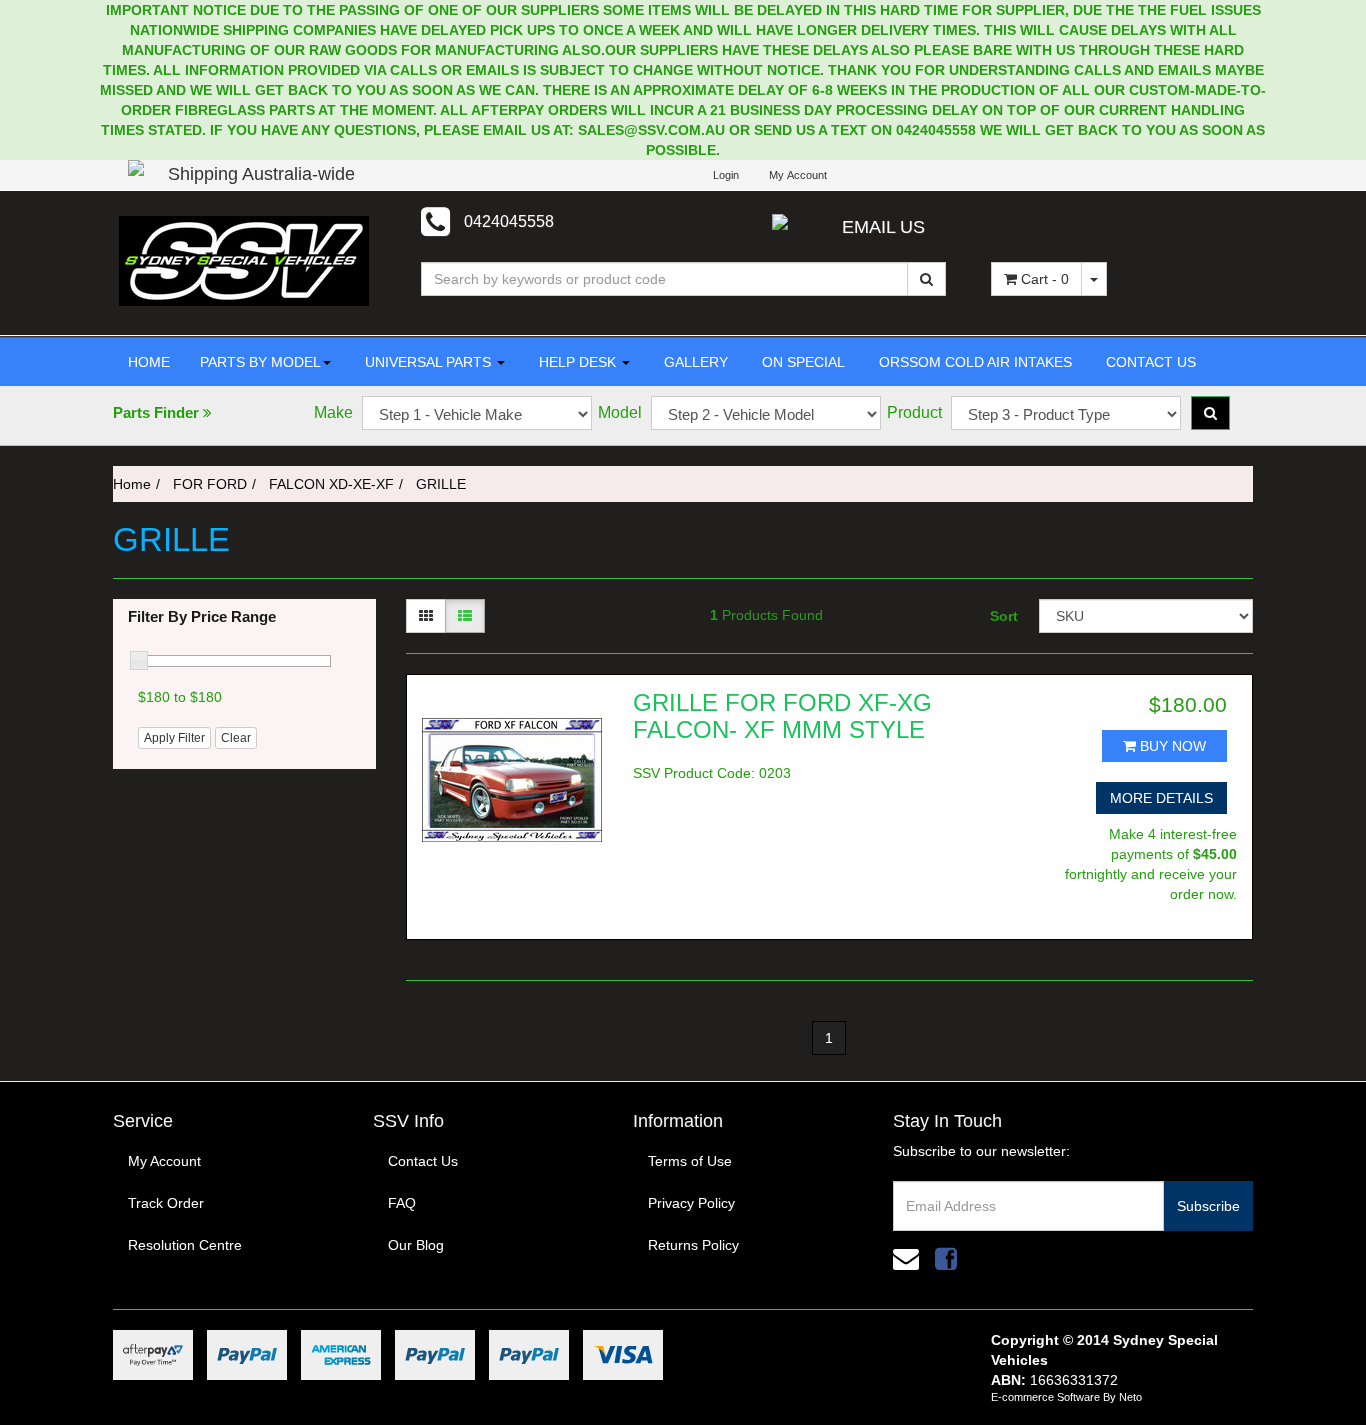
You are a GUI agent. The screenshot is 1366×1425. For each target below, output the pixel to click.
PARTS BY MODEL (260, 362)
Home (132, 484)
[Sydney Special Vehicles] (244, 260)
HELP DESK (577, 362)
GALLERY (694, 362)
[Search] (926, 279)
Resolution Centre (185, 1245)
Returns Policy (693, 1245)
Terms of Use (690, 1161)
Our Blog (416, 1245)
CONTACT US (1149, 362)
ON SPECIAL (801, 362)
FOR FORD (210, 484)
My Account (164, 1161)
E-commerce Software (1045, 1397)
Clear (236, 738)
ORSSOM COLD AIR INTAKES (973, 362)
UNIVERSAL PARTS (428, 362)
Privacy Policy (691, 1203)
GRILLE (441, 484)
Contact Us (423, 1161)
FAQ (402, 1203)
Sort (1004, 616)
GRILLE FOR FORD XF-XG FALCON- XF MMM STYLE (782, 715)
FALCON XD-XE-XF (331, 484)
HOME (149, 362)
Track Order (166, 1203)
